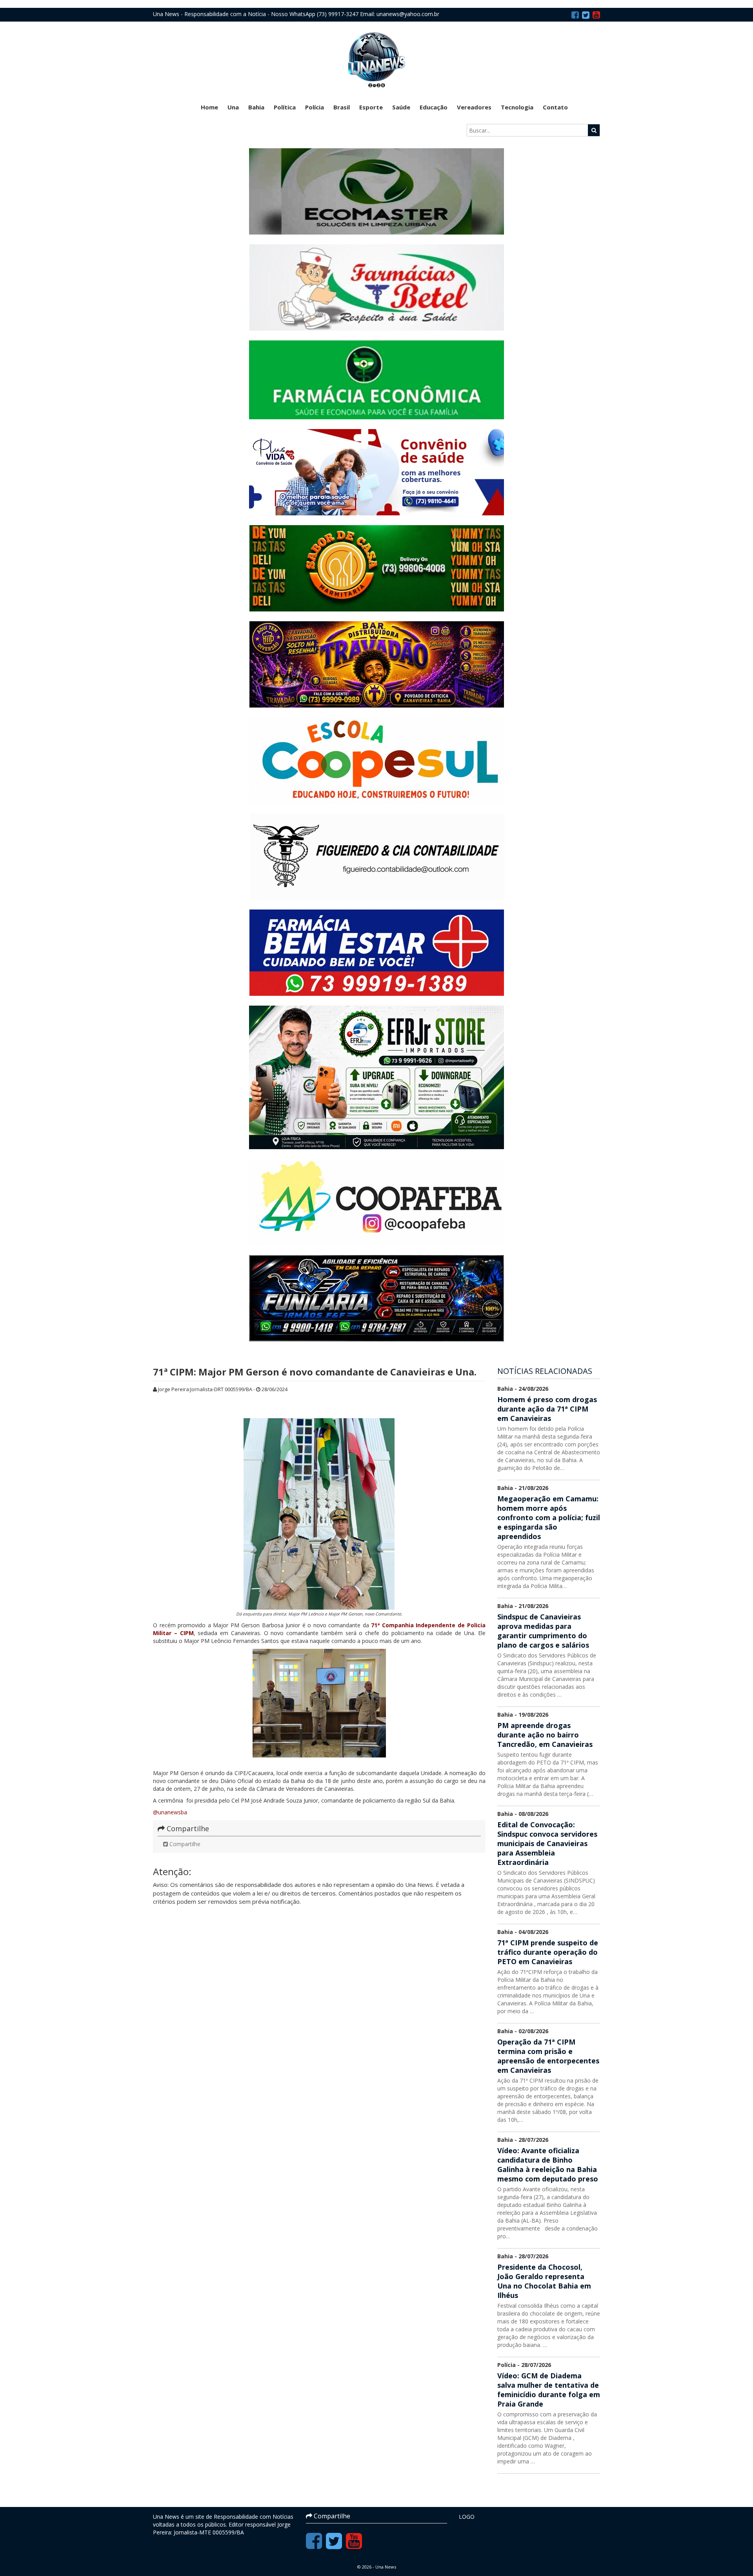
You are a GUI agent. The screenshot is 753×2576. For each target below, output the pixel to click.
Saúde (401, 107)
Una (233, 107)
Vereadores (474, 107)
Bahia (256, 107)
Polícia (315, 107)
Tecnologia (517, 107)
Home (209, 107)
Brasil (342, 107)
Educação (434, 107)
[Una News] (376, 59)
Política (285, 107)
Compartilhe (184, 1844)
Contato (555, 107)
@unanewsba (170, 1812)
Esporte (371, 107)
